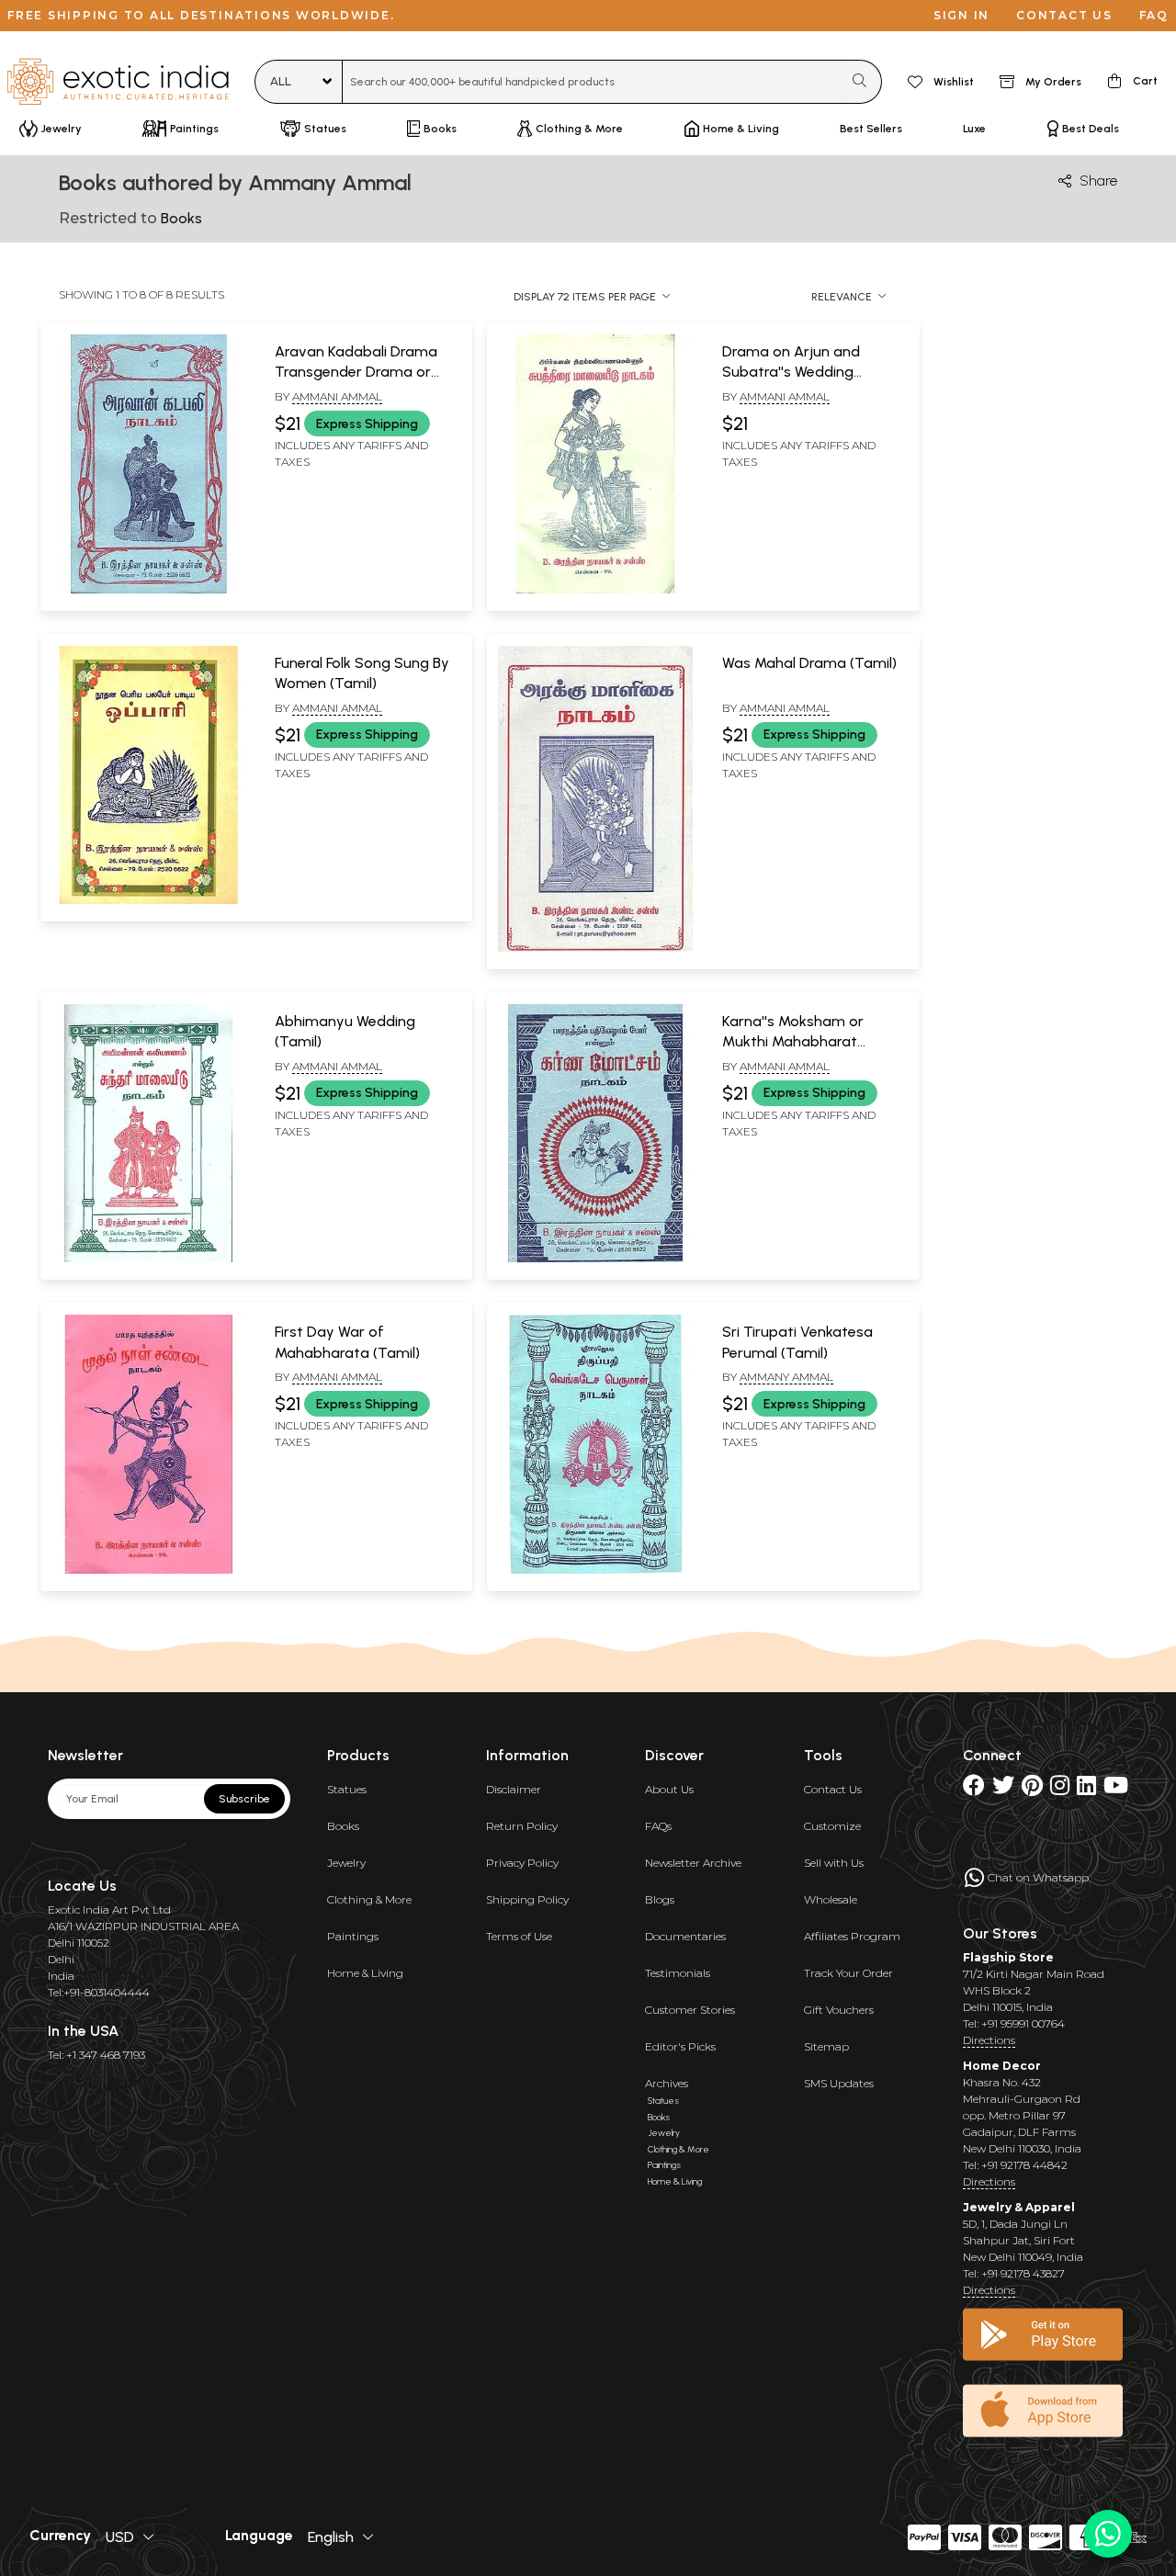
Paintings (353, 1936)
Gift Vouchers (839, 2010)
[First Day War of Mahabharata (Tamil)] (148, 1570)
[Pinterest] (1032, 1789)
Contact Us (833, 1789)
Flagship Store (1008, 1957)
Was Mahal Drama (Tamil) (809, 663)
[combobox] (592, 82)
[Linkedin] (1086, 1789)
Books (343, 1826)
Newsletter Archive (693, 1863)
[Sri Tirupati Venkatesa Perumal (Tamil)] (595, 1570)
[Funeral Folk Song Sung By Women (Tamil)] (148, 900)
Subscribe (244, 1799)
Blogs (660, 1899)
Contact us (1064, 15)
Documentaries (685, 1936)
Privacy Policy (522, 1863)
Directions (989, 2040)
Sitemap (826, 2046)
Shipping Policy (527, 1899)
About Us (669, 1789)
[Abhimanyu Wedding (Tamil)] (148, 1259)
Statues (347, 1789)
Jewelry (346, 1863)
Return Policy (522, 1826)
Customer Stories (690, 2010)
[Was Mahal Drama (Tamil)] (595, 948)
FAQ (1154, 15)
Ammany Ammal (786, 1377)
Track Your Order (848, 1973)
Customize (832, 1826)
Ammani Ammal (337, 396)
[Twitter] (1003, 1789)
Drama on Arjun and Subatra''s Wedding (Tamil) (791, 372)
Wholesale (831, 1899)
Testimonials (678, 1973)
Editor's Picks (680, 2046)
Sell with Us (834, 1863)
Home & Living (365, 1973)
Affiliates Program (852, 1936)
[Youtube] (1116, 1789)
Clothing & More (369, 1899)
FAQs (658, 1826)
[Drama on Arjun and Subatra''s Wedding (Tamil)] (595, 590)
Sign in (961, 15)
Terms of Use (519, 1936)
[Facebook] (974, 1789)
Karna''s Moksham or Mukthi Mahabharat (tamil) (793, 1042)
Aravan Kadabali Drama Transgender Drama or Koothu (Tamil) (356, 372)
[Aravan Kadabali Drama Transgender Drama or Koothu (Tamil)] (148, 590)
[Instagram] (1060, 1789)
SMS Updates (839, 2083)
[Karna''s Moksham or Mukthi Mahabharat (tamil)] (595, 1259)
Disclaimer (514, 1789)
